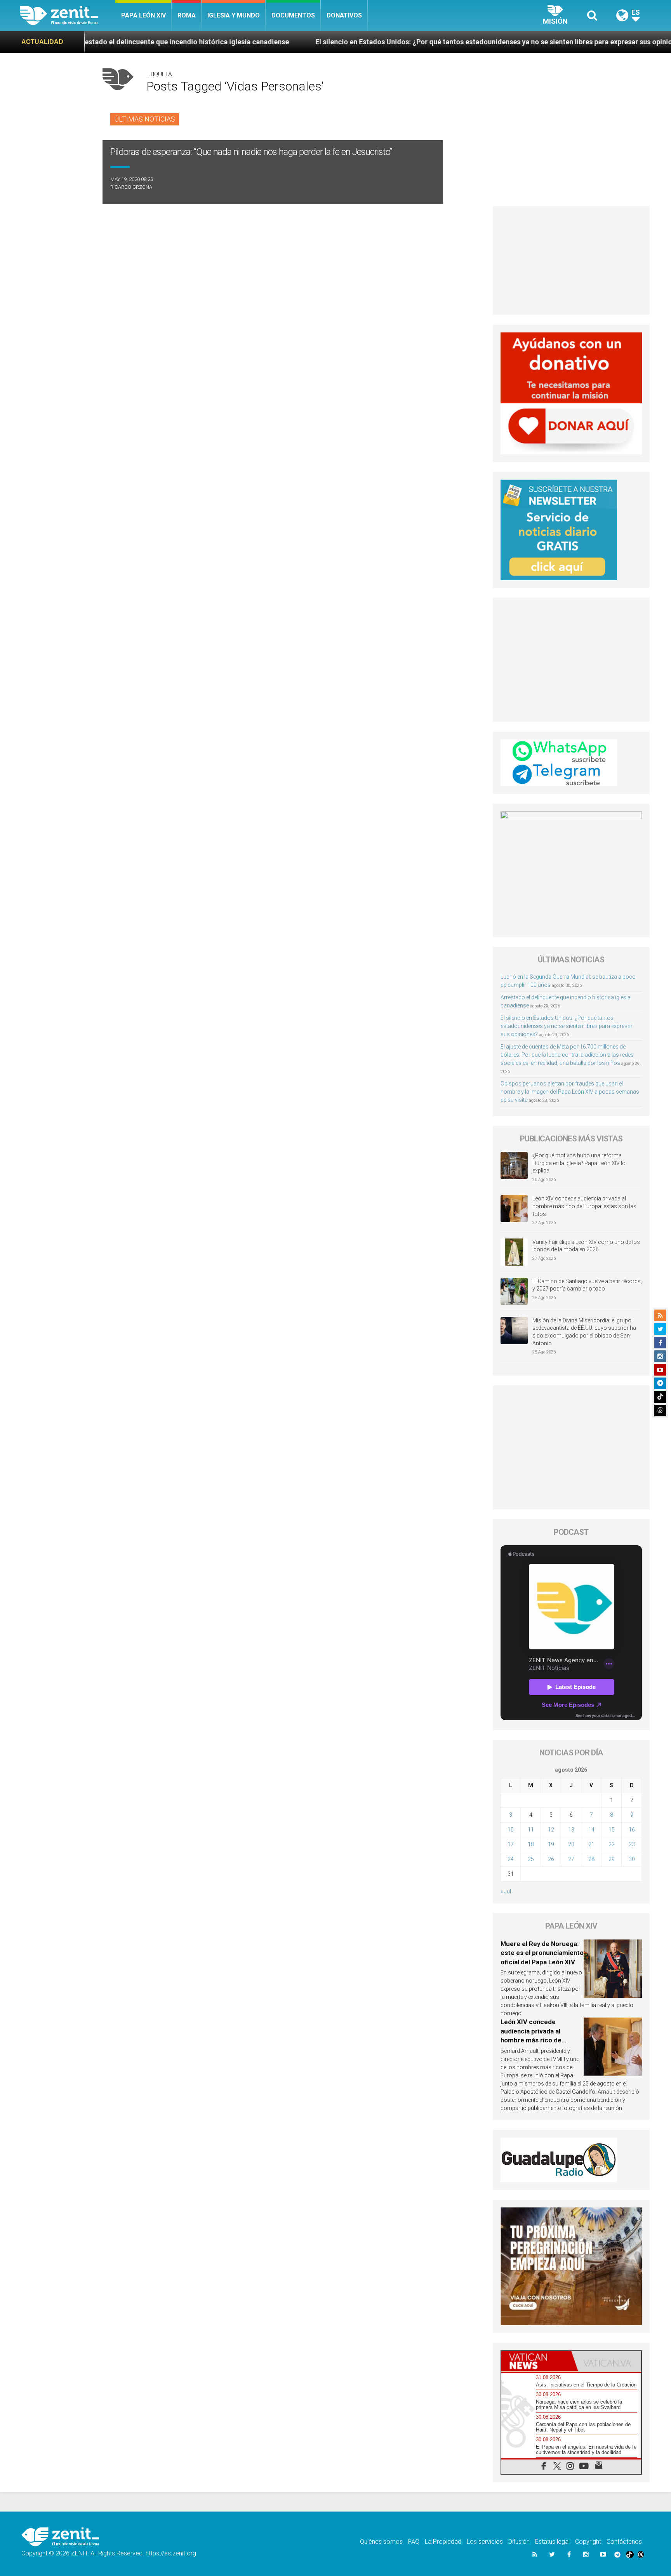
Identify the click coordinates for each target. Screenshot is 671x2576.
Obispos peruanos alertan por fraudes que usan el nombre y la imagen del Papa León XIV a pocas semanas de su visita (570, 1092)
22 (612, 1844)
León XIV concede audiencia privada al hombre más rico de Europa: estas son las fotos (584, 1206)
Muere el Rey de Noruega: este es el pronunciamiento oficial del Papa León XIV (542, 1953)
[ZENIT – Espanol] (68, 16)
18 (531, 1844)
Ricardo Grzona (131, 187)
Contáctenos (624, 2542)
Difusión (519, 2542)
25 (531, 1859)
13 (571, 1830)
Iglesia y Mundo (234, 15)
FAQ (414, 2542)
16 (632, 1830)
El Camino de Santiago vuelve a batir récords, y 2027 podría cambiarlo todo (587, 1285)
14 (591, 1830)
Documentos (293, 15)
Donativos (344, 15)
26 (551, 1859)
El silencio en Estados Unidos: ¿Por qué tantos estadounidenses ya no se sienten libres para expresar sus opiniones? (363, 42)
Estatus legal (552, 2542)
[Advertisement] (571, 261)
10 (511, 1830)
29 (612, 1859)
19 (551, 1844)
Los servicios (485, 2542)
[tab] (536, 2361)
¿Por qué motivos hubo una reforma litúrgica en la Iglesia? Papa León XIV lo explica (579, 1163)
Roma (187, 15)
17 (511, 1844)
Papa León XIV (143, 15)
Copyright (588, 2542)
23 (632, 1844)
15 (612, 1830)
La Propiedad (443, 2542)
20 (571, 1844)
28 (591, 1859)
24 (511, 1859)
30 (632, 1859)
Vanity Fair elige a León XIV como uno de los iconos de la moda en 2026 (586, 1246)
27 (571, 1859)
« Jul (506, 1891)
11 (531, 1830)
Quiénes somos (381, 2542)
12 (551, 1830)
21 (591, 1844)
